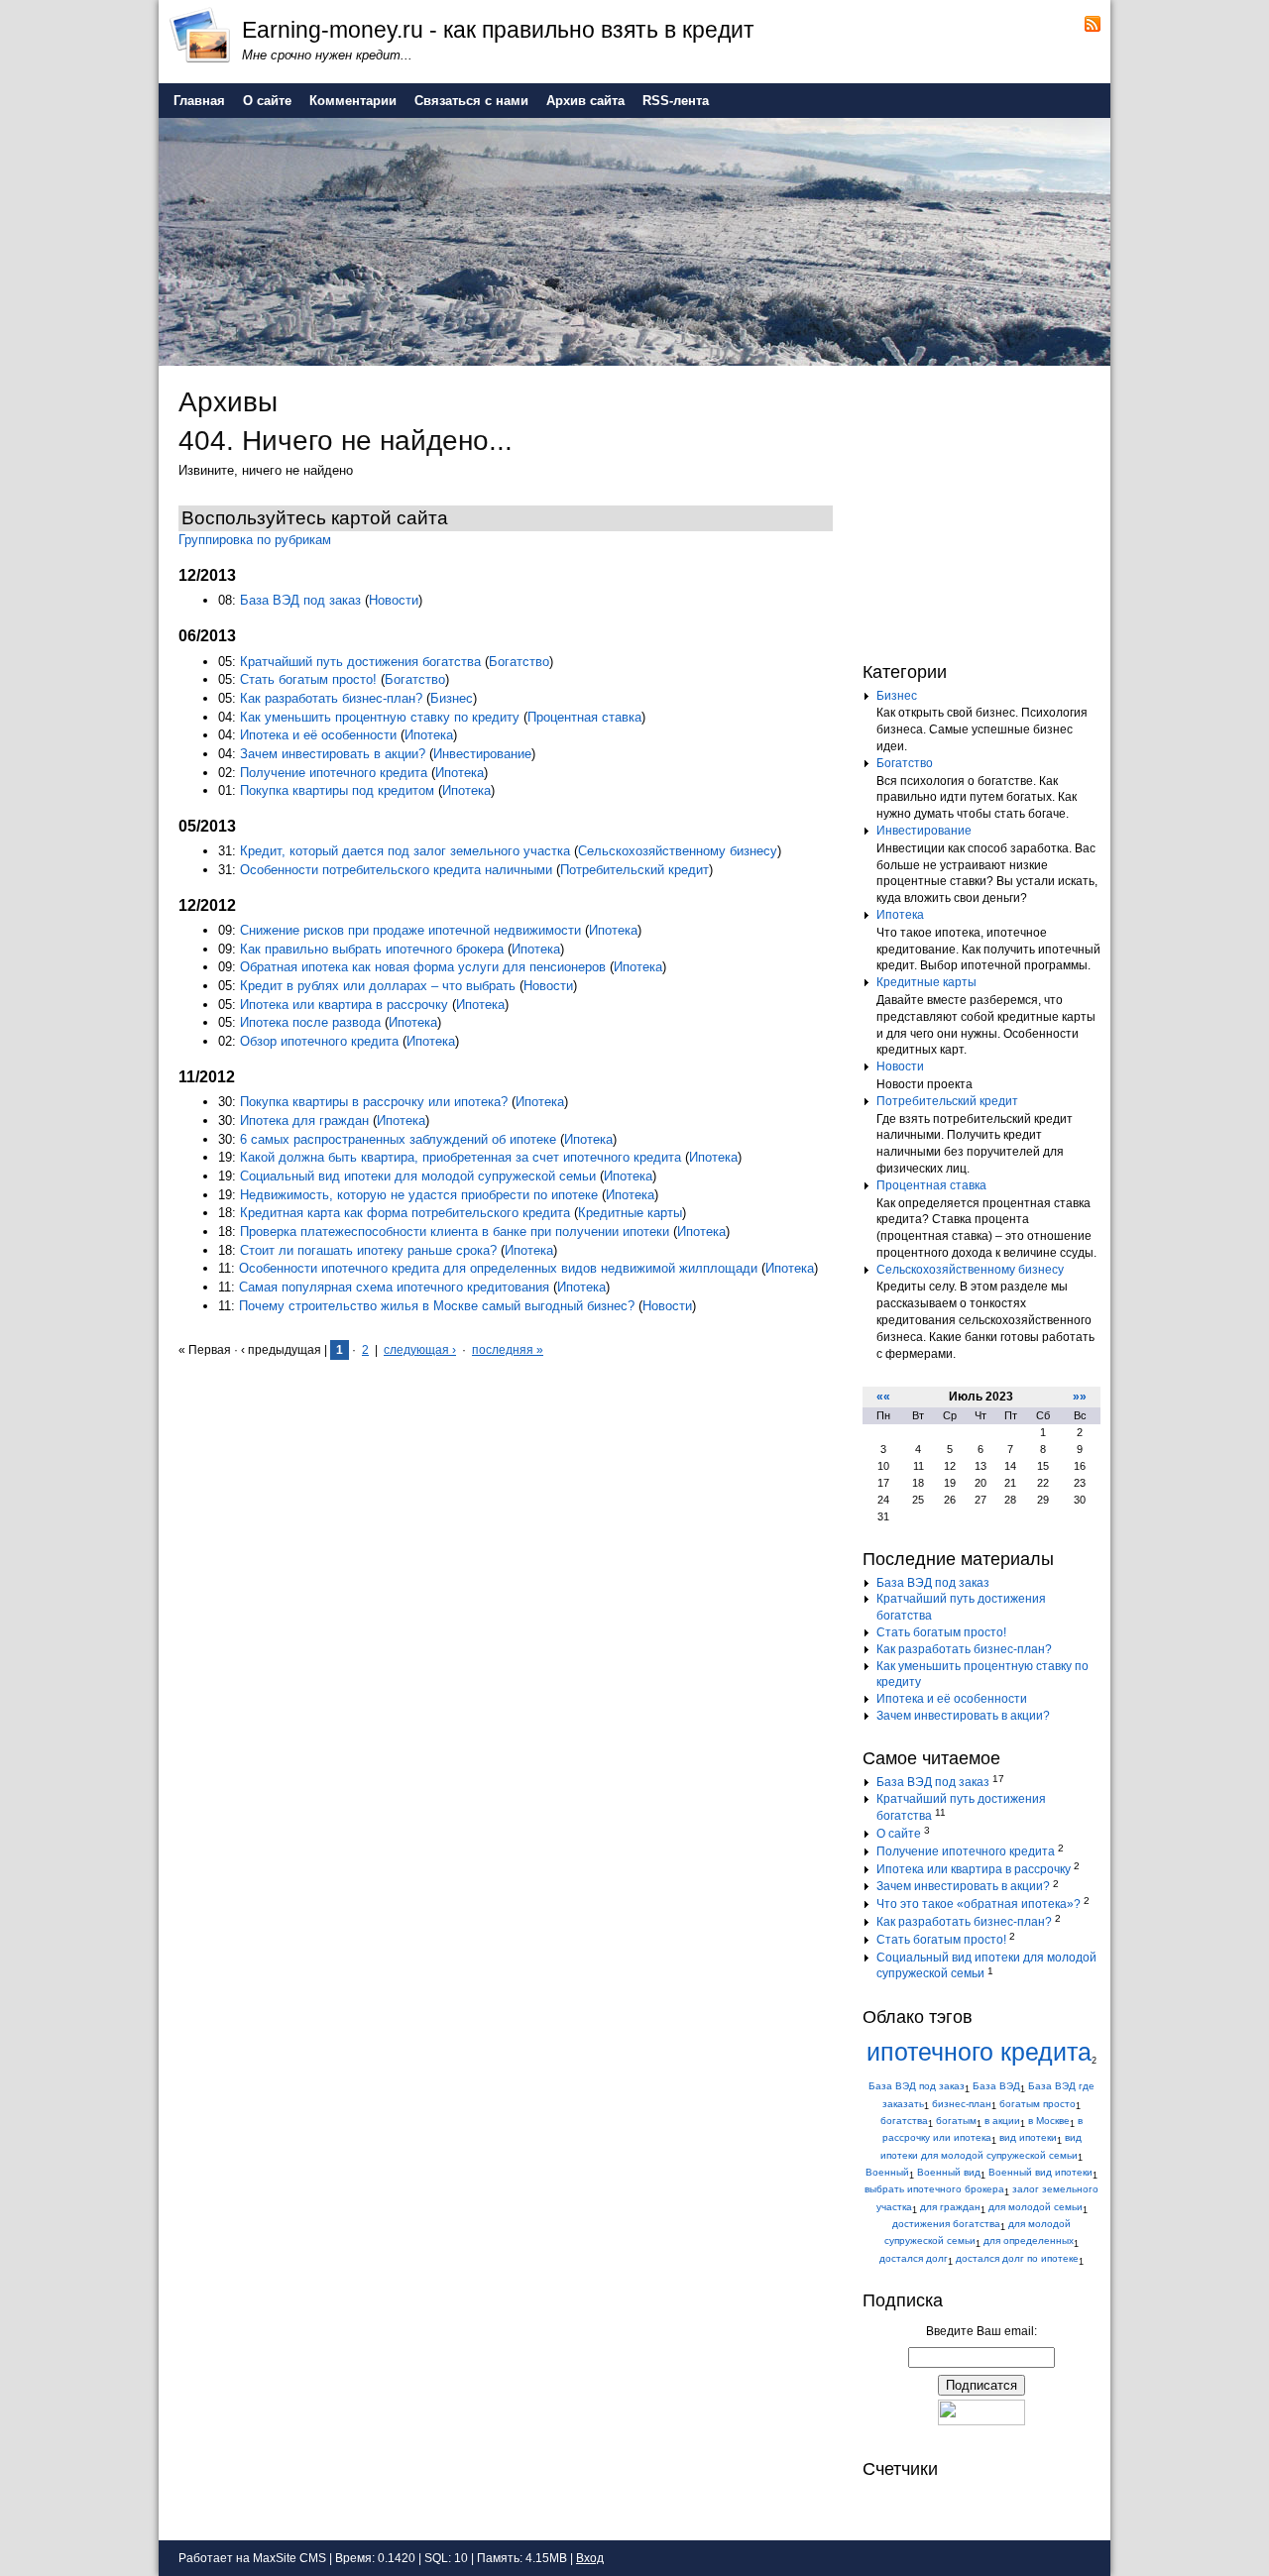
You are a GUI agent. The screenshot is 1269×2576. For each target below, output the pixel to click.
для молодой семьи (1036, 2207)
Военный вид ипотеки (1040, 2172)
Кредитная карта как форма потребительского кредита (405, 1213)
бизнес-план (962, 2104)
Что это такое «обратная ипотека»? (979, 1904)
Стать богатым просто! (308, 679)
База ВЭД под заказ (300, 600)
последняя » (508, 1350)
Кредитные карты (630, 1213)
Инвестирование (482, 754)
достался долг (914, 2258)
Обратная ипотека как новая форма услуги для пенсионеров (423, 967)
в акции (1002, 2121)
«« (883, 1397)
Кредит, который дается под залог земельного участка (405, 851)
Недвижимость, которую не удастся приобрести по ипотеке (419, 1195)
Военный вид (949, 2172)
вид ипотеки (1028, 2137)
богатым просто (1038, 2104)
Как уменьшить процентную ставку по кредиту (380, 717)
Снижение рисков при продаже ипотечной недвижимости (410, 930)
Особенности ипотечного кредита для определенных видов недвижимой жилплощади (498, 1268)
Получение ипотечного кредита (334, 773)
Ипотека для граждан (304, 1120)
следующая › (420, 1350)
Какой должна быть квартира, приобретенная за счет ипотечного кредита (461, 1157)
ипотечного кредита (979, 2052)
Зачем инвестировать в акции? (333, 754)
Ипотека (429, 735)
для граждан (950, 2207)
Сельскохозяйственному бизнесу (678, 851)
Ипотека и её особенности (318, 735)
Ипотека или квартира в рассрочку (344, 1005)
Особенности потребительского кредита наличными (396, 870)
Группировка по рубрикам (255, 540)
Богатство (519, 662)
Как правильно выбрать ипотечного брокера (372, 949)
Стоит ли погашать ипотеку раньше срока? (368, 1250)
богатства (904, 2121)
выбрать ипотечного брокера (934, 2189)
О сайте (899, 1834)
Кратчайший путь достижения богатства (360, 662)
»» (1080, 1397)
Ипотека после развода (310, 1022)
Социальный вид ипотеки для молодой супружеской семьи (418, 1176)
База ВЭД (996, 2086)
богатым (956, 2121)
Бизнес (452, 698)
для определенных (1029, 2240)
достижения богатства (946, 2224)
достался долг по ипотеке (1017, 2258)
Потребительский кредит (634, 870)
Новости (394, 600)
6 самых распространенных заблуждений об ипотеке (398, 1139)
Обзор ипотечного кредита (319, 1041)
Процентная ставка (584, 717)
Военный (887, 2172)
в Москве (1049, 2121)
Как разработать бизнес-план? (331, 698)
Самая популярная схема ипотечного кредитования (394, 1287)
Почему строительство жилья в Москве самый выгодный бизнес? (437, 1306)
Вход (590, 2558)
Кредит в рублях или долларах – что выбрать (378, 986)
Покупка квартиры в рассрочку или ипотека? (374, 1102)
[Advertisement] (986, 509)
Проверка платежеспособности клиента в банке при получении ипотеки (455, 1232)
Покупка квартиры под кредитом (337, 790)
